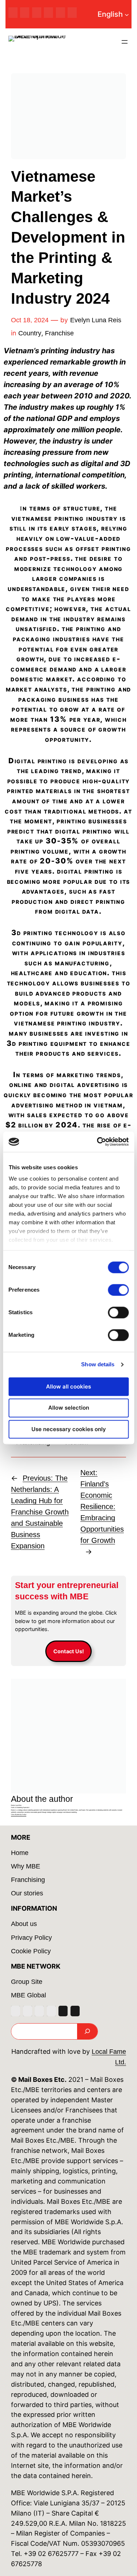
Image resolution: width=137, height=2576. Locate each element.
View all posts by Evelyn (19, 1814)
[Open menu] (125, 42)
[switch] (118, 1290)
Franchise (59, 333)
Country (30, 333)
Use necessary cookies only (69, 1429)
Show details (98, 1364)
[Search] (87, 2031)
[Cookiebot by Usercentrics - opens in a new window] (98, 1142)
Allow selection (69, 1408)
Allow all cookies (68, 1387)
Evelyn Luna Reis (96, 320)
